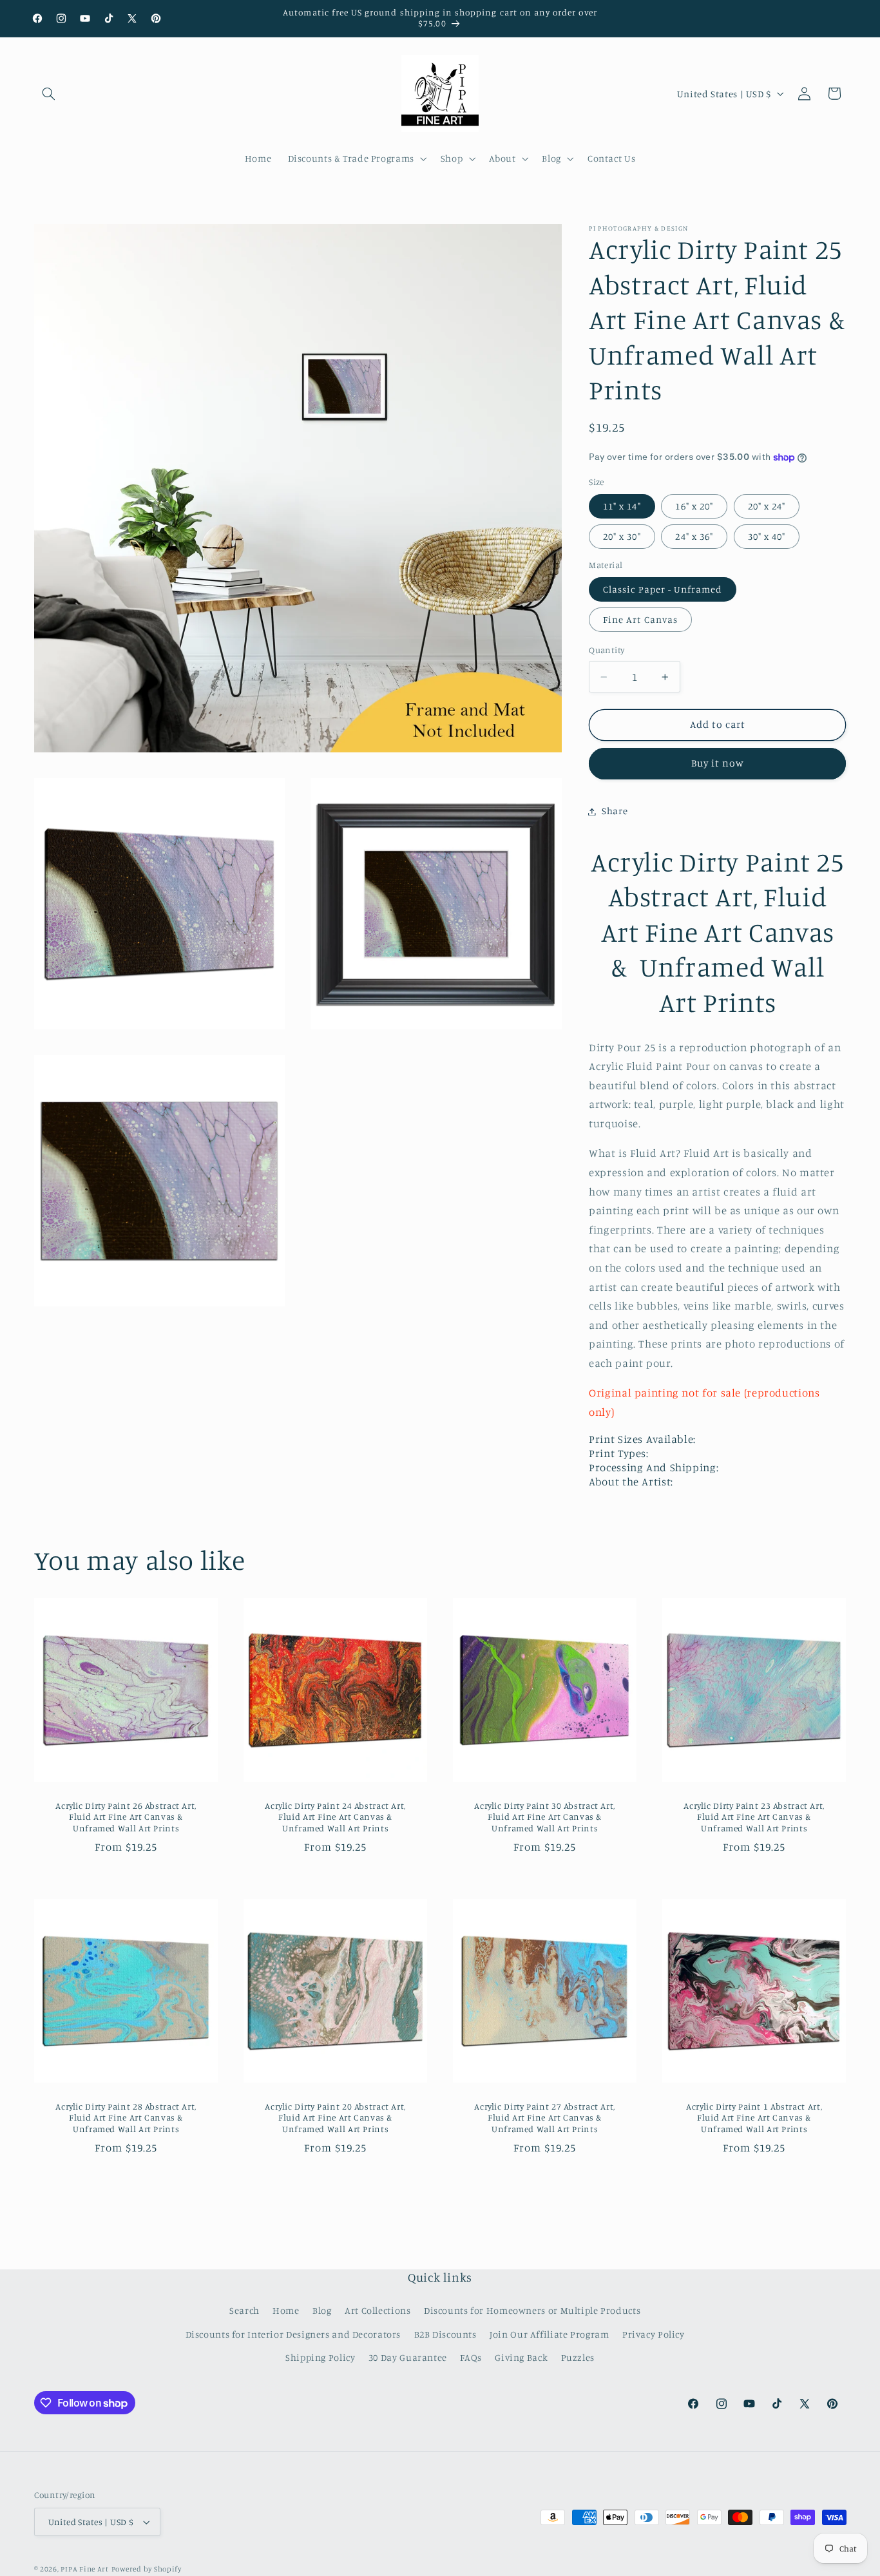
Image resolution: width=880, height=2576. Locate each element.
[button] (49, 93)
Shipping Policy (320, 2357)
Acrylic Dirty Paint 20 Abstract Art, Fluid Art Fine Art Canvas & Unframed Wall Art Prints (335, 2118)
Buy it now (718, 764)
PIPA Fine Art (85, 2569)
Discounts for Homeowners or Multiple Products (532, 2310)
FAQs (471, 2357)
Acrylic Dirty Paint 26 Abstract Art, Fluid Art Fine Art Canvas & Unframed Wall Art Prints (126, 1817)
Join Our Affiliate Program (549, 2334)
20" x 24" (767, 506)
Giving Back (521, 2357)
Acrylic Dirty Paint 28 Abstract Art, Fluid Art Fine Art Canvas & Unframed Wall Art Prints (126, 2118)
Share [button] (615, 811)
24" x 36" (694, 537)
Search (244, 2310)
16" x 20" (694, 506)
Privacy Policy (654, 2334)
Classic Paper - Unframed (663, 590)
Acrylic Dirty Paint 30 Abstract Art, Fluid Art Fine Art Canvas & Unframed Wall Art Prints (545, 1817)
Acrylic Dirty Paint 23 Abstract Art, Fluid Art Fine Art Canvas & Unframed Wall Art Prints (755, 1817)
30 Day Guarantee (408, 2357)
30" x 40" (767, 537)
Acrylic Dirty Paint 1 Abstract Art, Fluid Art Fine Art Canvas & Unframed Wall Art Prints (754, 2118)
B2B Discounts (445, 2334)
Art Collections (378, 2310)
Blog (322, 2310)
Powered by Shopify (147, 2569)
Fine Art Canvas (640, 620)
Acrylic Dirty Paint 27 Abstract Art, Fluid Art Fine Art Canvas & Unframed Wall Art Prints (545, 2118)
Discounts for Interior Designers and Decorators (293, 2334)
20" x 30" (622, 537)
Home (286, 2310)
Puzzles (578, 2357)
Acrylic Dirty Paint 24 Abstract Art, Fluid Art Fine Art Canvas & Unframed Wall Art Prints (335, 1817)
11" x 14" (622, 506)
